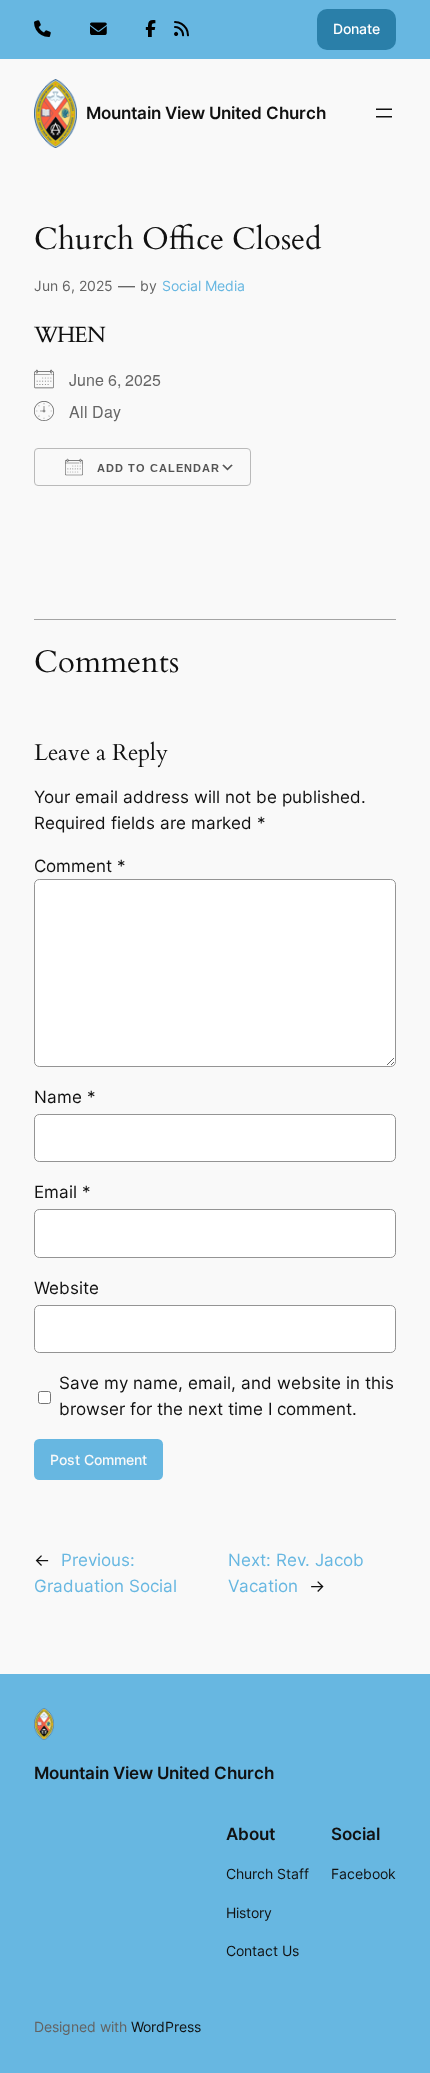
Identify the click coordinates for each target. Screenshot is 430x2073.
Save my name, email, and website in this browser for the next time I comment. (226, 1396)
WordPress (166, 2026)
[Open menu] (384, 113)
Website (66, 1288)
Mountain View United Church (206, 113)
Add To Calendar (156, 468)
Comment (80, 866)
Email (62, 1192)
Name (65, 1097)
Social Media (203, 285)
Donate (356, 28)
